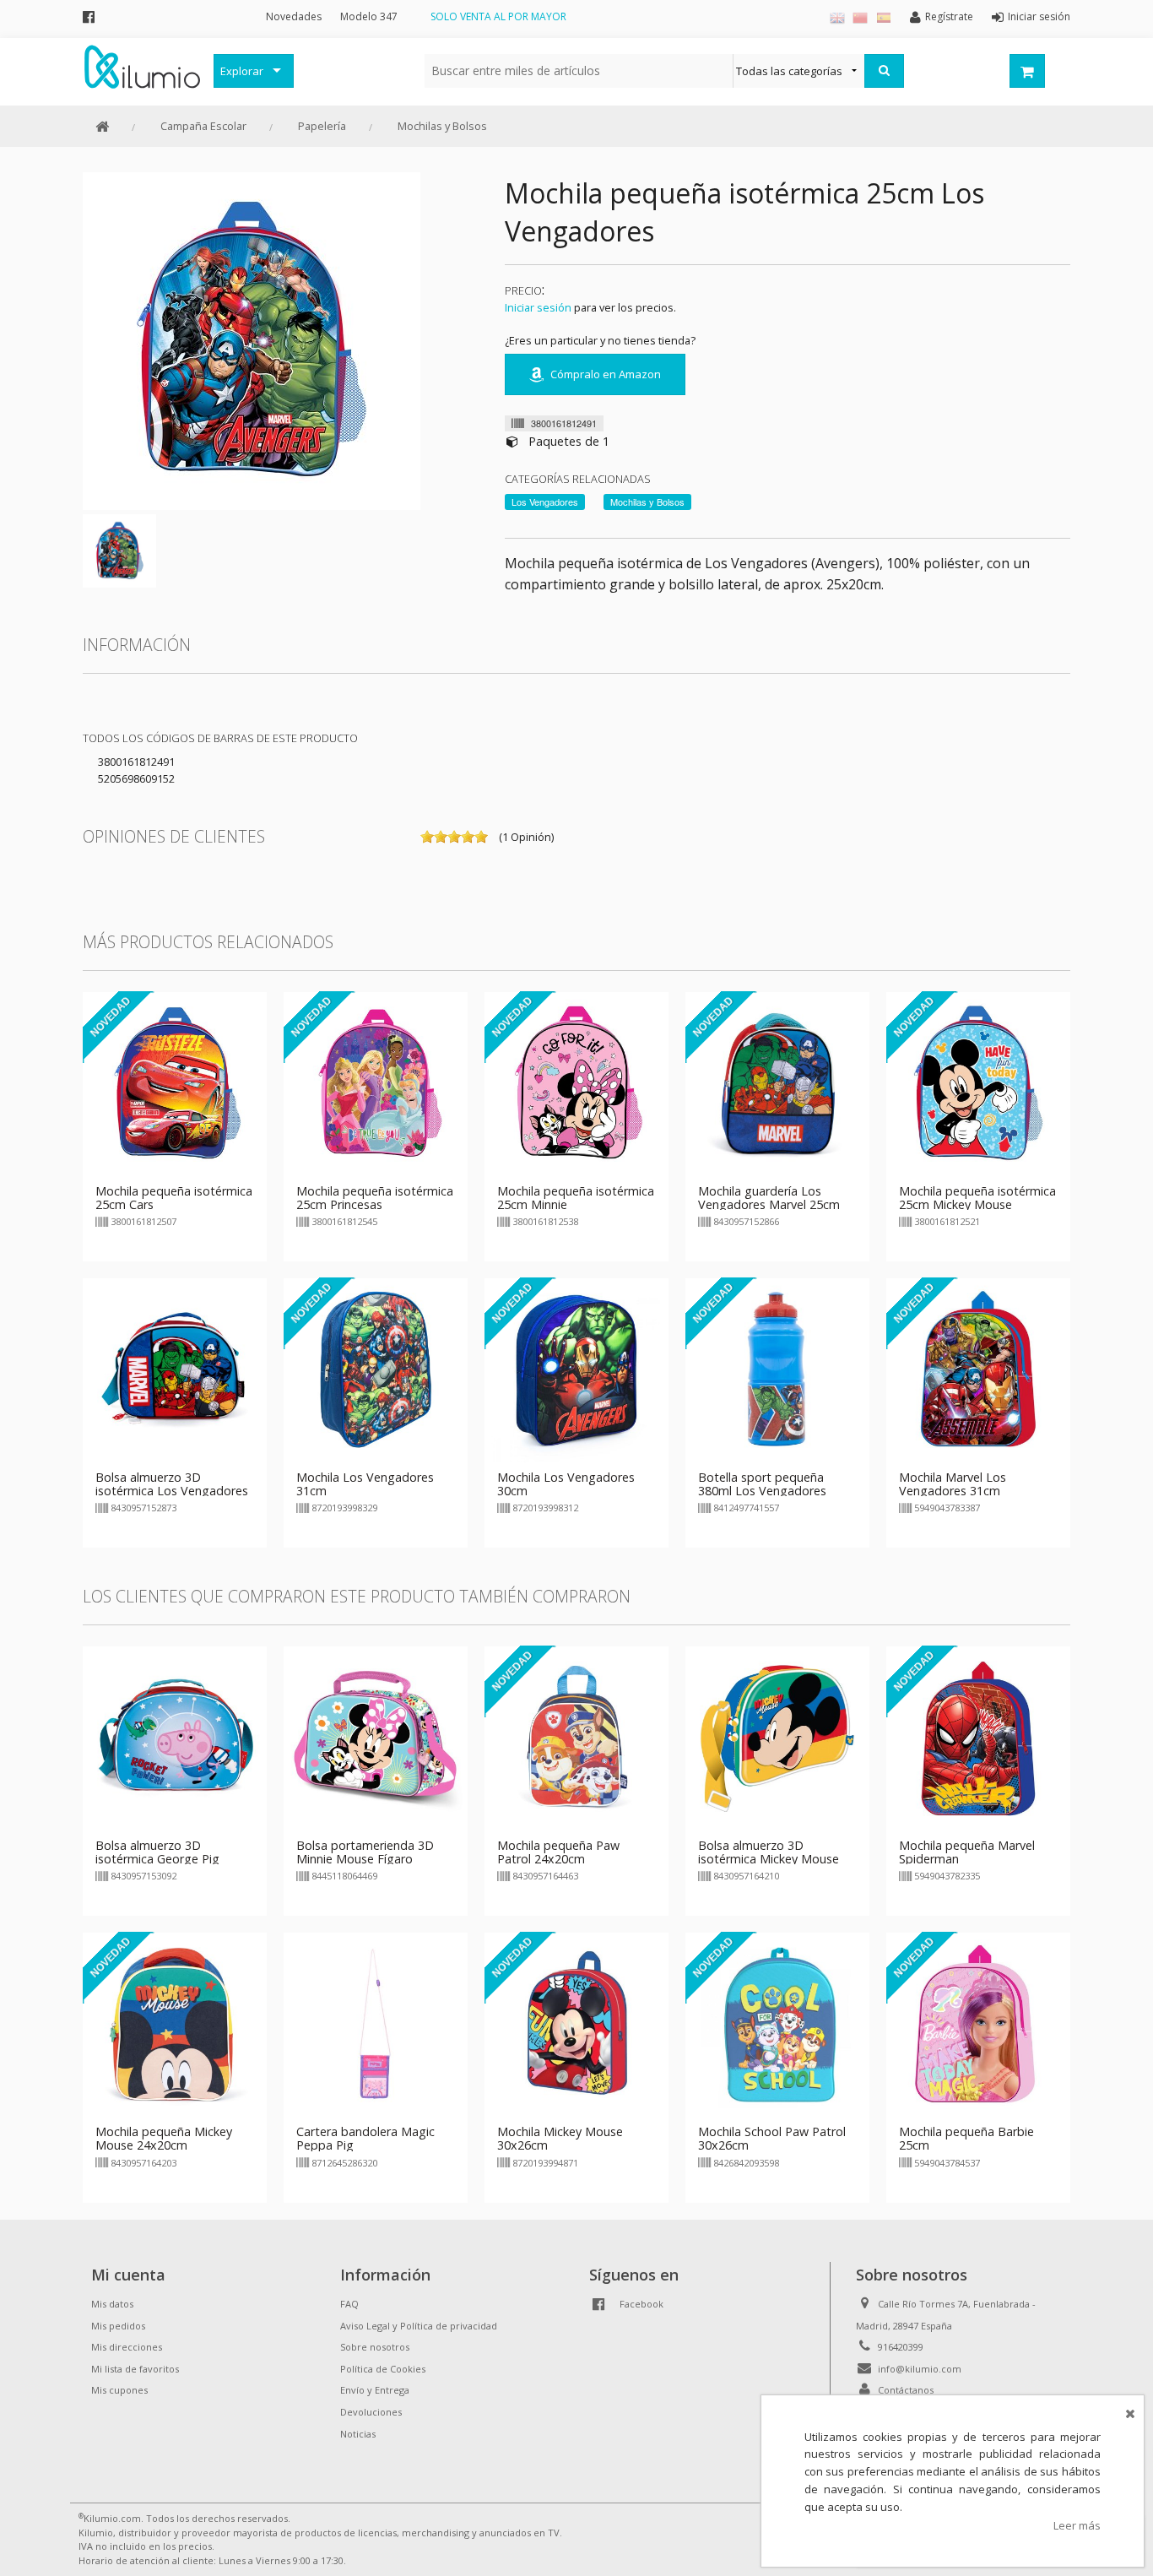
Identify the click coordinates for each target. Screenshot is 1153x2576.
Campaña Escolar (203, 126)
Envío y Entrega (375, 2390)
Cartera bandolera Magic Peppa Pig (365, 2138)
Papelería (322, 126)
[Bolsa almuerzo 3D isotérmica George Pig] (175, 1737)
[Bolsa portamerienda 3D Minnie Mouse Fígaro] (376, 1737)
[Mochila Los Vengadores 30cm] (576, 1369)
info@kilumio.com (920, 2369)
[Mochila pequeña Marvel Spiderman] (978, 1737)
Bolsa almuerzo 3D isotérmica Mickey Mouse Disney (769, 1859)
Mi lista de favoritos (135, 2369)
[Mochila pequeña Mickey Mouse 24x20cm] (175, 2024)
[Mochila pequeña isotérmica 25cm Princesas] (376, 1082)
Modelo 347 (369, 16)
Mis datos (112, 2304)
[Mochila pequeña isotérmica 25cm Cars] (175, 1082)
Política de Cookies (383, 2369)
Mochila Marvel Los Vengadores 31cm (953, 1484)
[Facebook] (89, 16)
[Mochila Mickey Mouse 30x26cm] (576, 2024)
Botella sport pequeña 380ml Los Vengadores (762, 1484)
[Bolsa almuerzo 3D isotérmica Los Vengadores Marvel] (175, 1369)
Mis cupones (119, 2390)
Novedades (294, 16)
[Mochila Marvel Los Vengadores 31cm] (978, 1369)
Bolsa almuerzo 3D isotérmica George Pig (157, 1852)
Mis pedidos (118, 2326)
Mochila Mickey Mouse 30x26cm (560, 2138)
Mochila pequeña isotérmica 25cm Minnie (576, 1198)
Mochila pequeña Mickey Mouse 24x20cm (164, 2138)
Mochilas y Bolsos (442, 126)
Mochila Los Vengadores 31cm (365, 1484)
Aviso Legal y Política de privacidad (419, 2326)
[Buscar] (884, 71)
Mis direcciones (127, 2347)
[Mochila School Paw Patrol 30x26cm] (777, 2024)
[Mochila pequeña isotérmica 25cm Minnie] (576, 1082)
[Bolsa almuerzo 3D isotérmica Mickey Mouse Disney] (777, 1737)
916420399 (901, 2347)
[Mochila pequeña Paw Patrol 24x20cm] (576, 1737)
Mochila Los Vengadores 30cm (566, 1484)
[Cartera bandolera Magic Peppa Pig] (376, 2024)
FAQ (349, 2304)
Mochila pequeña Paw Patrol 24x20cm (558, 1852)
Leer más (1077, 2525)
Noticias (358, 2434)
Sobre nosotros (375, 2347)
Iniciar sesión (538, 307)
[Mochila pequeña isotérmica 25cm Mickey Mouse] (978, 1082)
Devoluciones (371, 2412)
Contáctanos (906, 2390)
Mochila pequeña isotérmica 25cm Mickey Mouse (977, 1198)
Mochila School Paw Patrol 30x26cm (772, 2138)
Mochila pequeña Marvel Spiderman (967, 1852)
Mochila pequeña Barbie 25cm (966, 2138)
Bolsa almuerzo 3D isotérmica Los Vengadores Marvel (172, 1491)
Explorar (242, 71)
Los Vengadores (545, 502)
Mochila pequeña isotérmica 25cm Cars (174, 1198)
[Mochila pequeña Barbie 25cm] (978, 2024)
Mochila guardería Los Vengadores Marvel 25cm (769, 1198)
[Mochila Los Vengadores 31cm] (376, 1369)
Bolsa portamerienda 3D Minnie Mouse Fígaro (365, 1852)
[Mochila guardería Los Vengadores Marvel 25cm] (777, 1082)
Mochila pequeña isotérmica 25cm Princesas (375, 1198)
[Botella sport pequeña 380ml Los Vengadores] (777, 1369)
